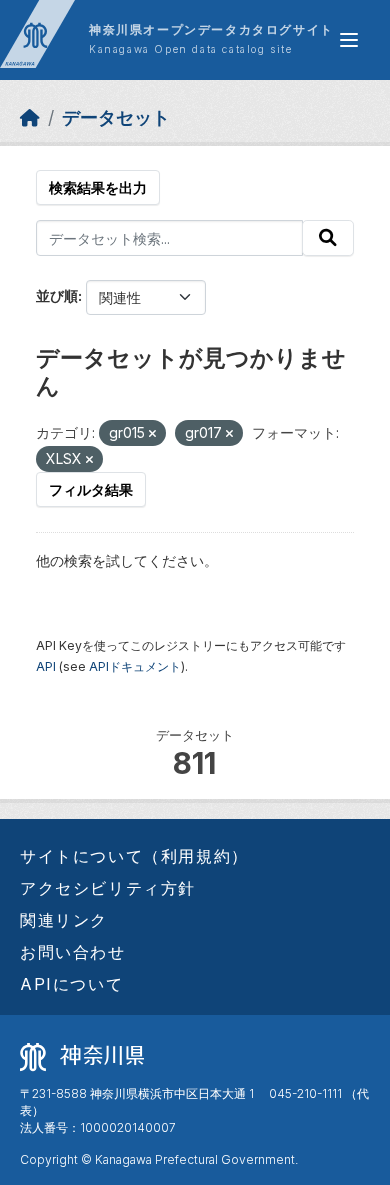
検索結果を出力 (98, 187)
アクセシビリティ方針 (108, 888)
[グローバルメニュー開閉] (349, 40)
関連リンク (64, 920)
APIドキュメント (135, 666)
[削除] (152, 434)
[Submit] (328, 238)
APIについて (71, 984)
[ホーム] (30, 117)
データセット (116, 117)
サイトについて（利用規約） (134, 856)
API (46, 666)
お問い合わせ (73, 952)
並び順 (57, 295)
